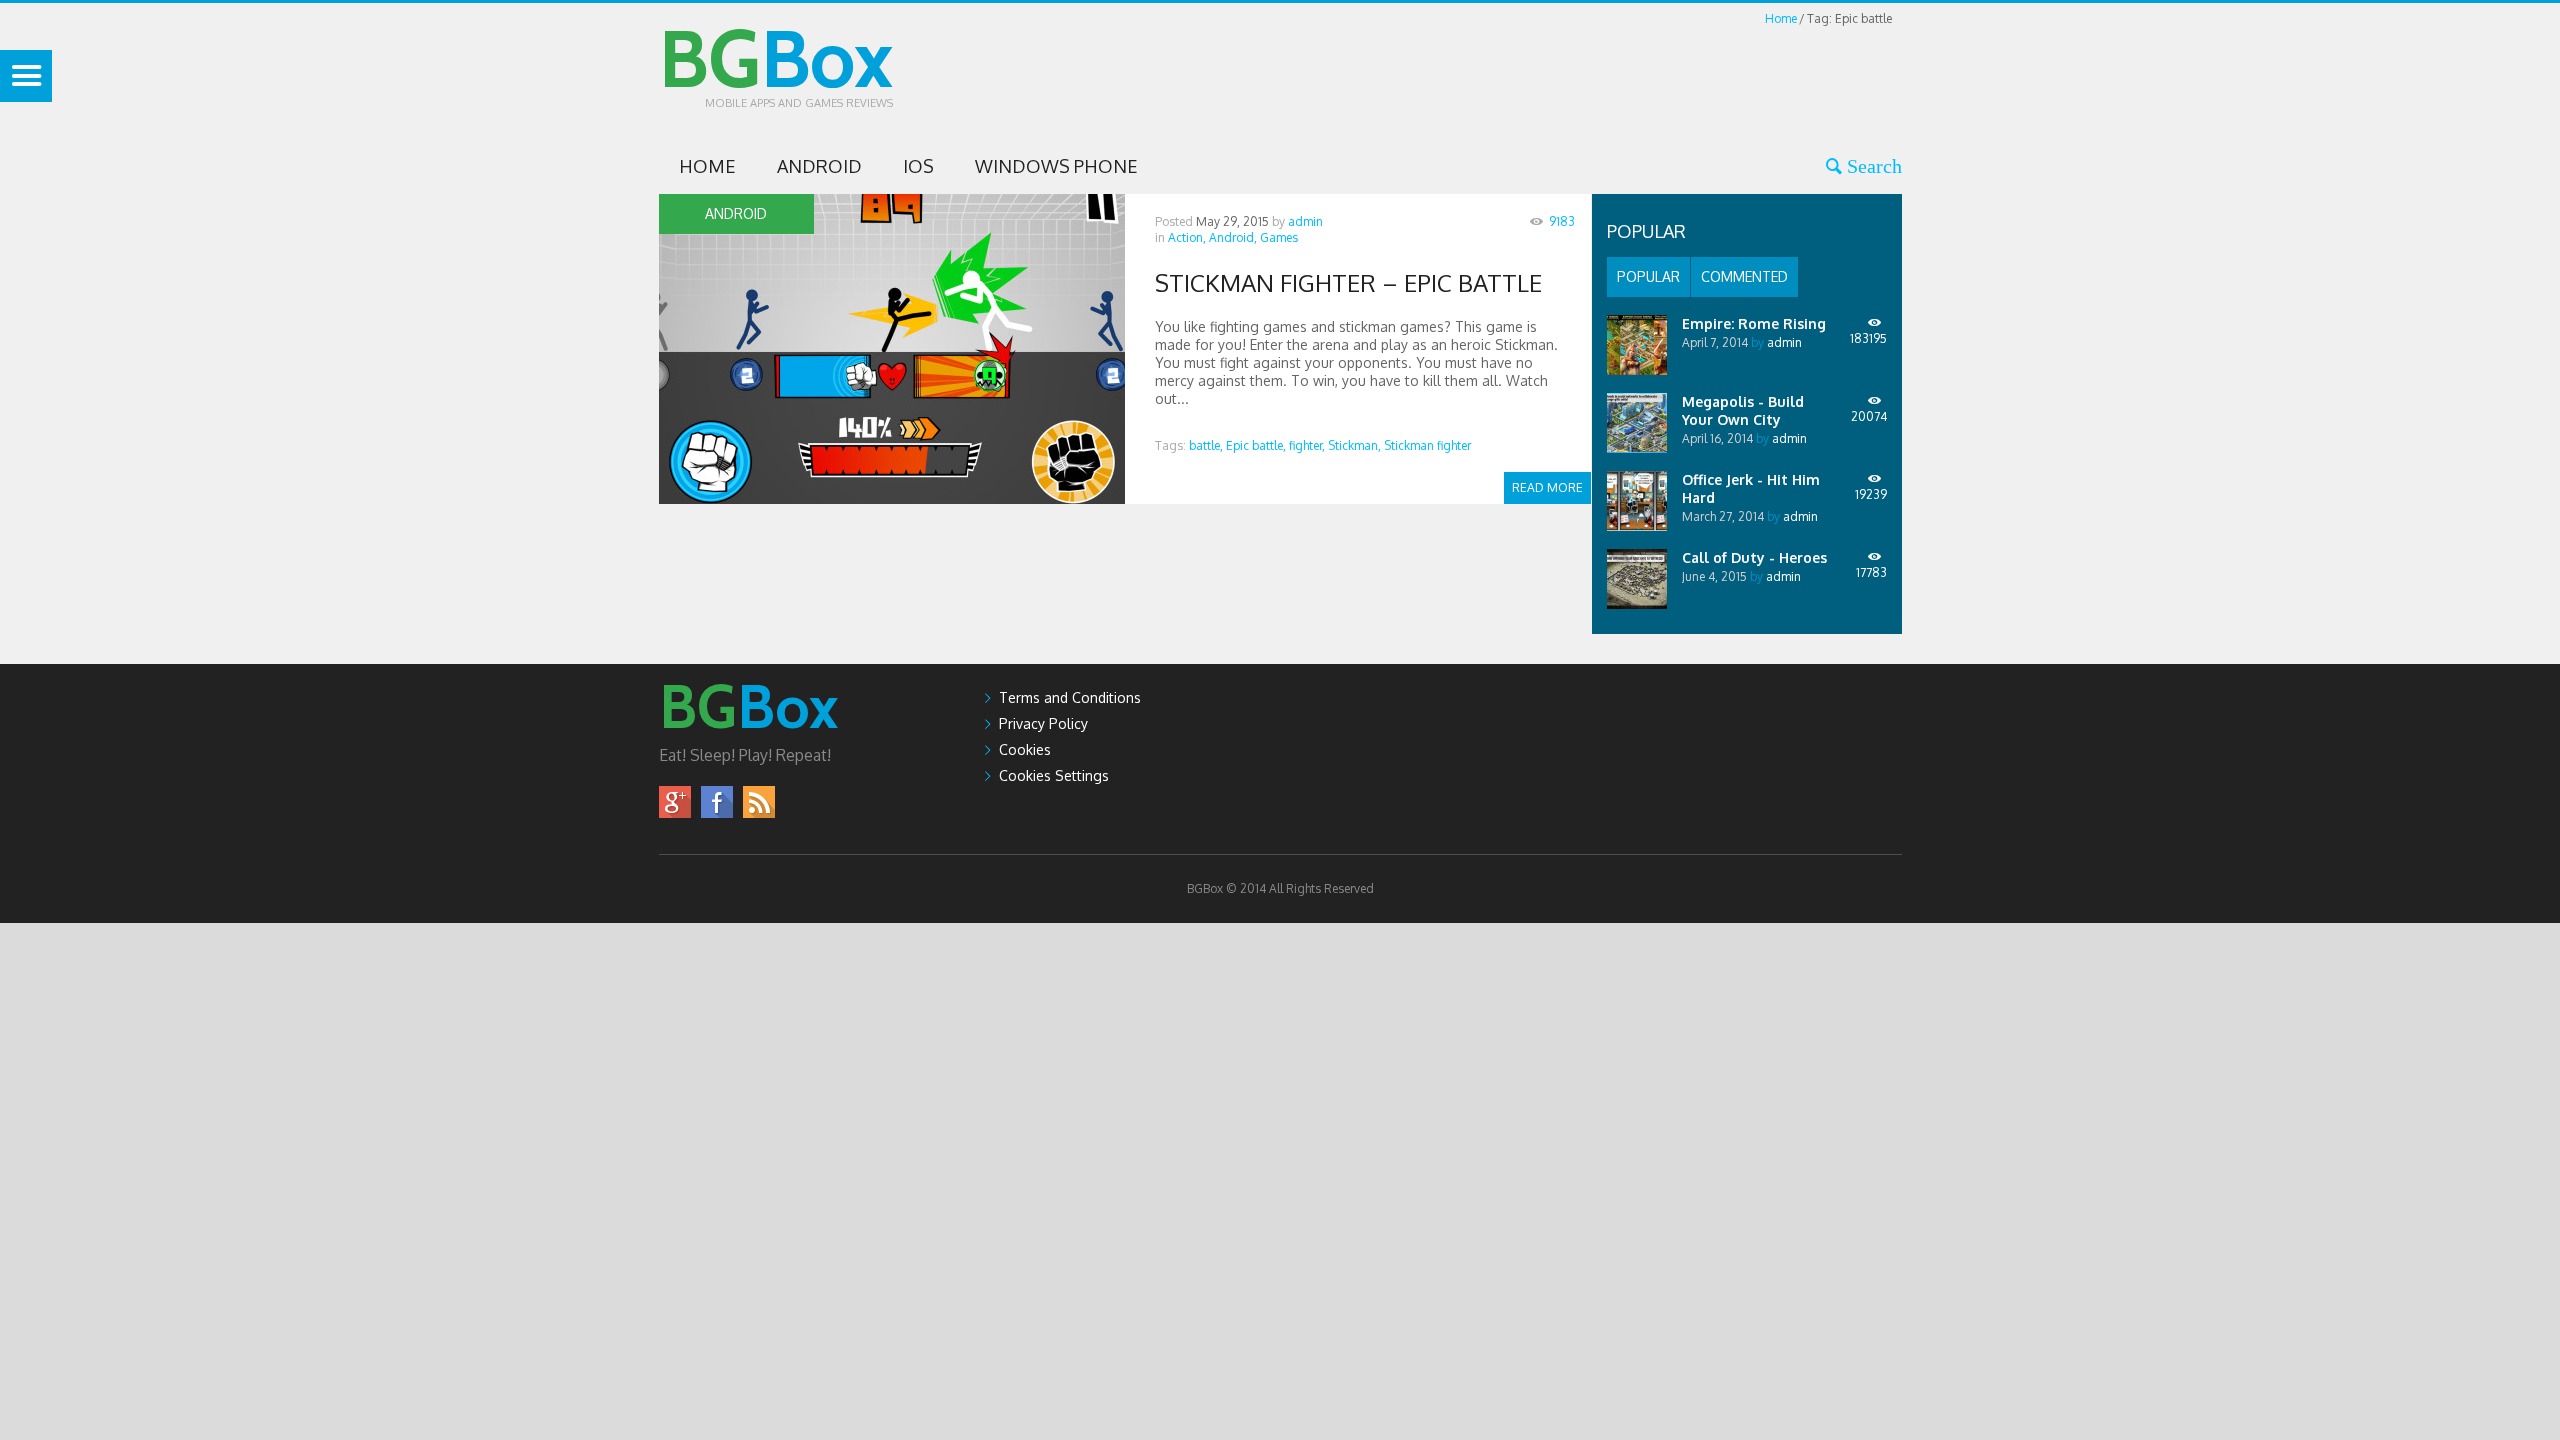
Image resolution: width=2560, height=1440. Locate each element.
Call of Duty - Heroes (1754, 557)
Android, (1233, 237)
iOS (918, 166)
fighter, (1307, 445)
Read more (1547, 487)
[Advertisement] (1538, 74)
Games (1279, 237)
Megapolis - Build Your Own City (1743, 410)
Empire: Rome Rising (1754, 323)
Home (1781, 18)
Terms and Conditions (1070, 697)
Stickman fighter (1427, 445)
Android (819, 166)
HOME (707, 166)
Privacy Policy (1043, 723)
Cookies (1025, 749)
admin (1305, 221)
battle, (1206, 445)
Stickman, (1354, 445)
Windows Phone (1056, 166)
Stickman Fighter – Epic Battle (1348, 282)
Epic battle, (1256, 445)
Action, (1187, 237)
